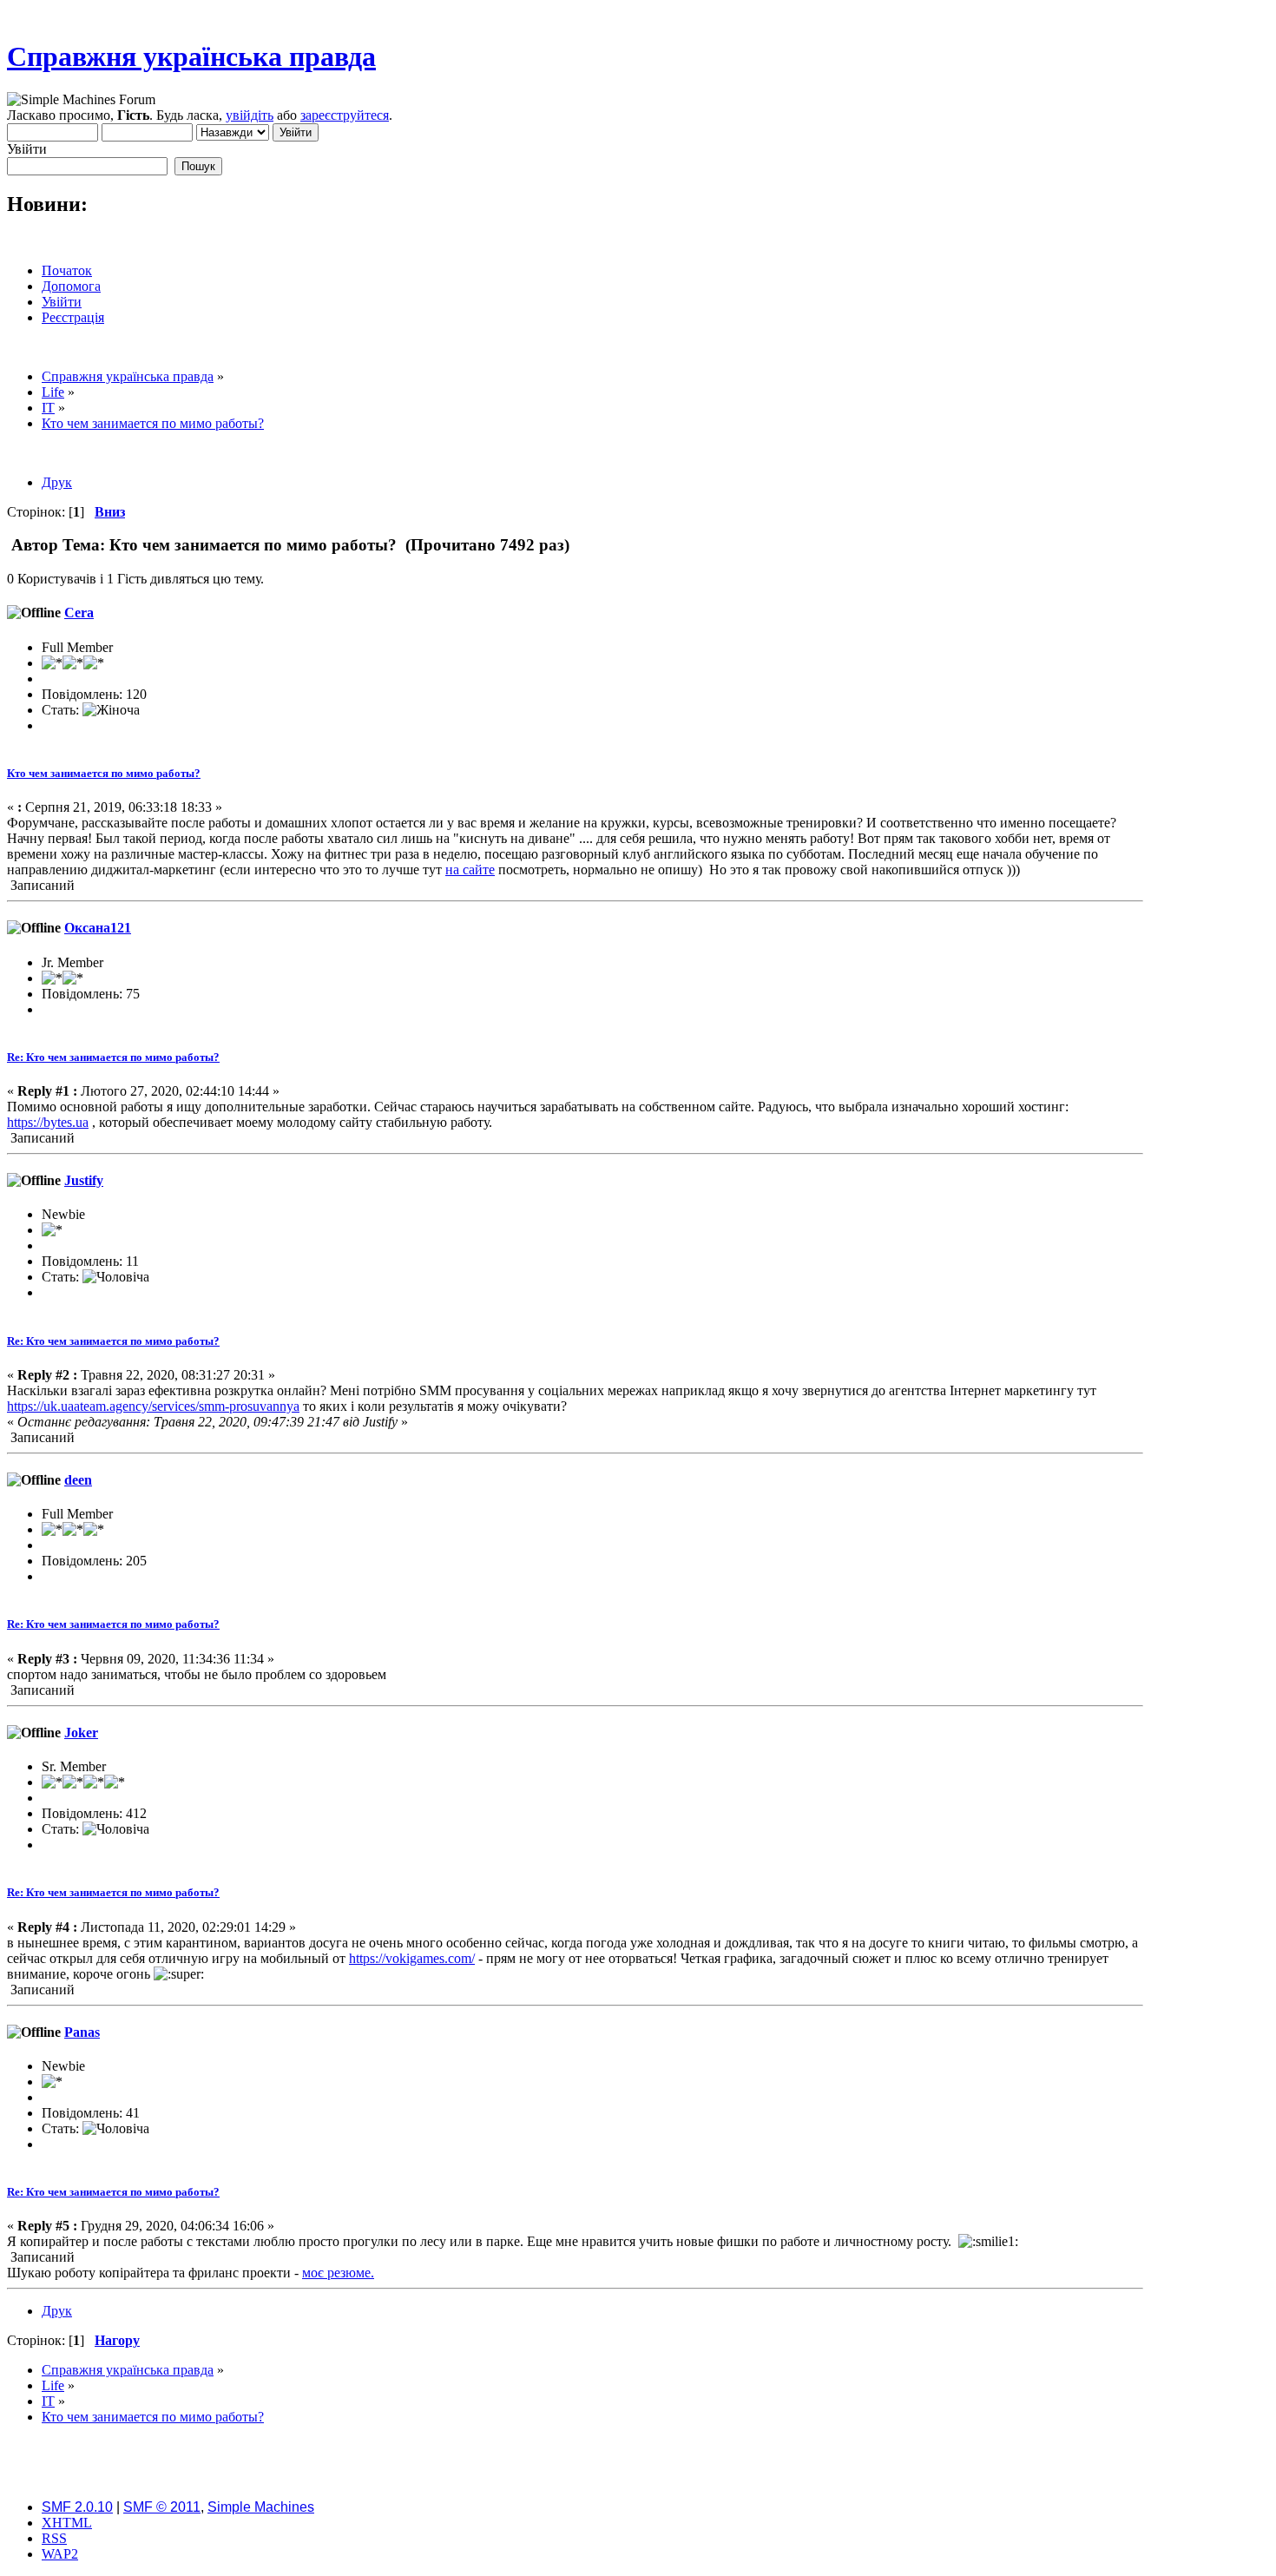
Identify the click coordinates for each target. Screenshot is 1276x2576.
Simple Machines (261, 2507)
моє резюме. (338, 2273)
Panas (82, 2032)
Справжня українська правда (191, 56)
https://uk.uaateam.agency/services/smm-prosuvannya (153, 1406)
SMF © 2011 (162, 2507)
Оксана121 (98, 928)
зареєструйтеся (345, 115)
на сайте (470, 870)
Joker (81, 1733)
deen (78, 1480)
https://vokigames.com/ (412, 1958)
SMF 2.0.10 (77, 2507)
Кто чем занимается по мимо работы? (104, 773)
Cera (79, 613)
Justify (84, 1180)
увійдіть (250, 115)
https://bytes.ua (48, 1122)
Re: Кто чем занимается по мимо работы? (113, 1057)
